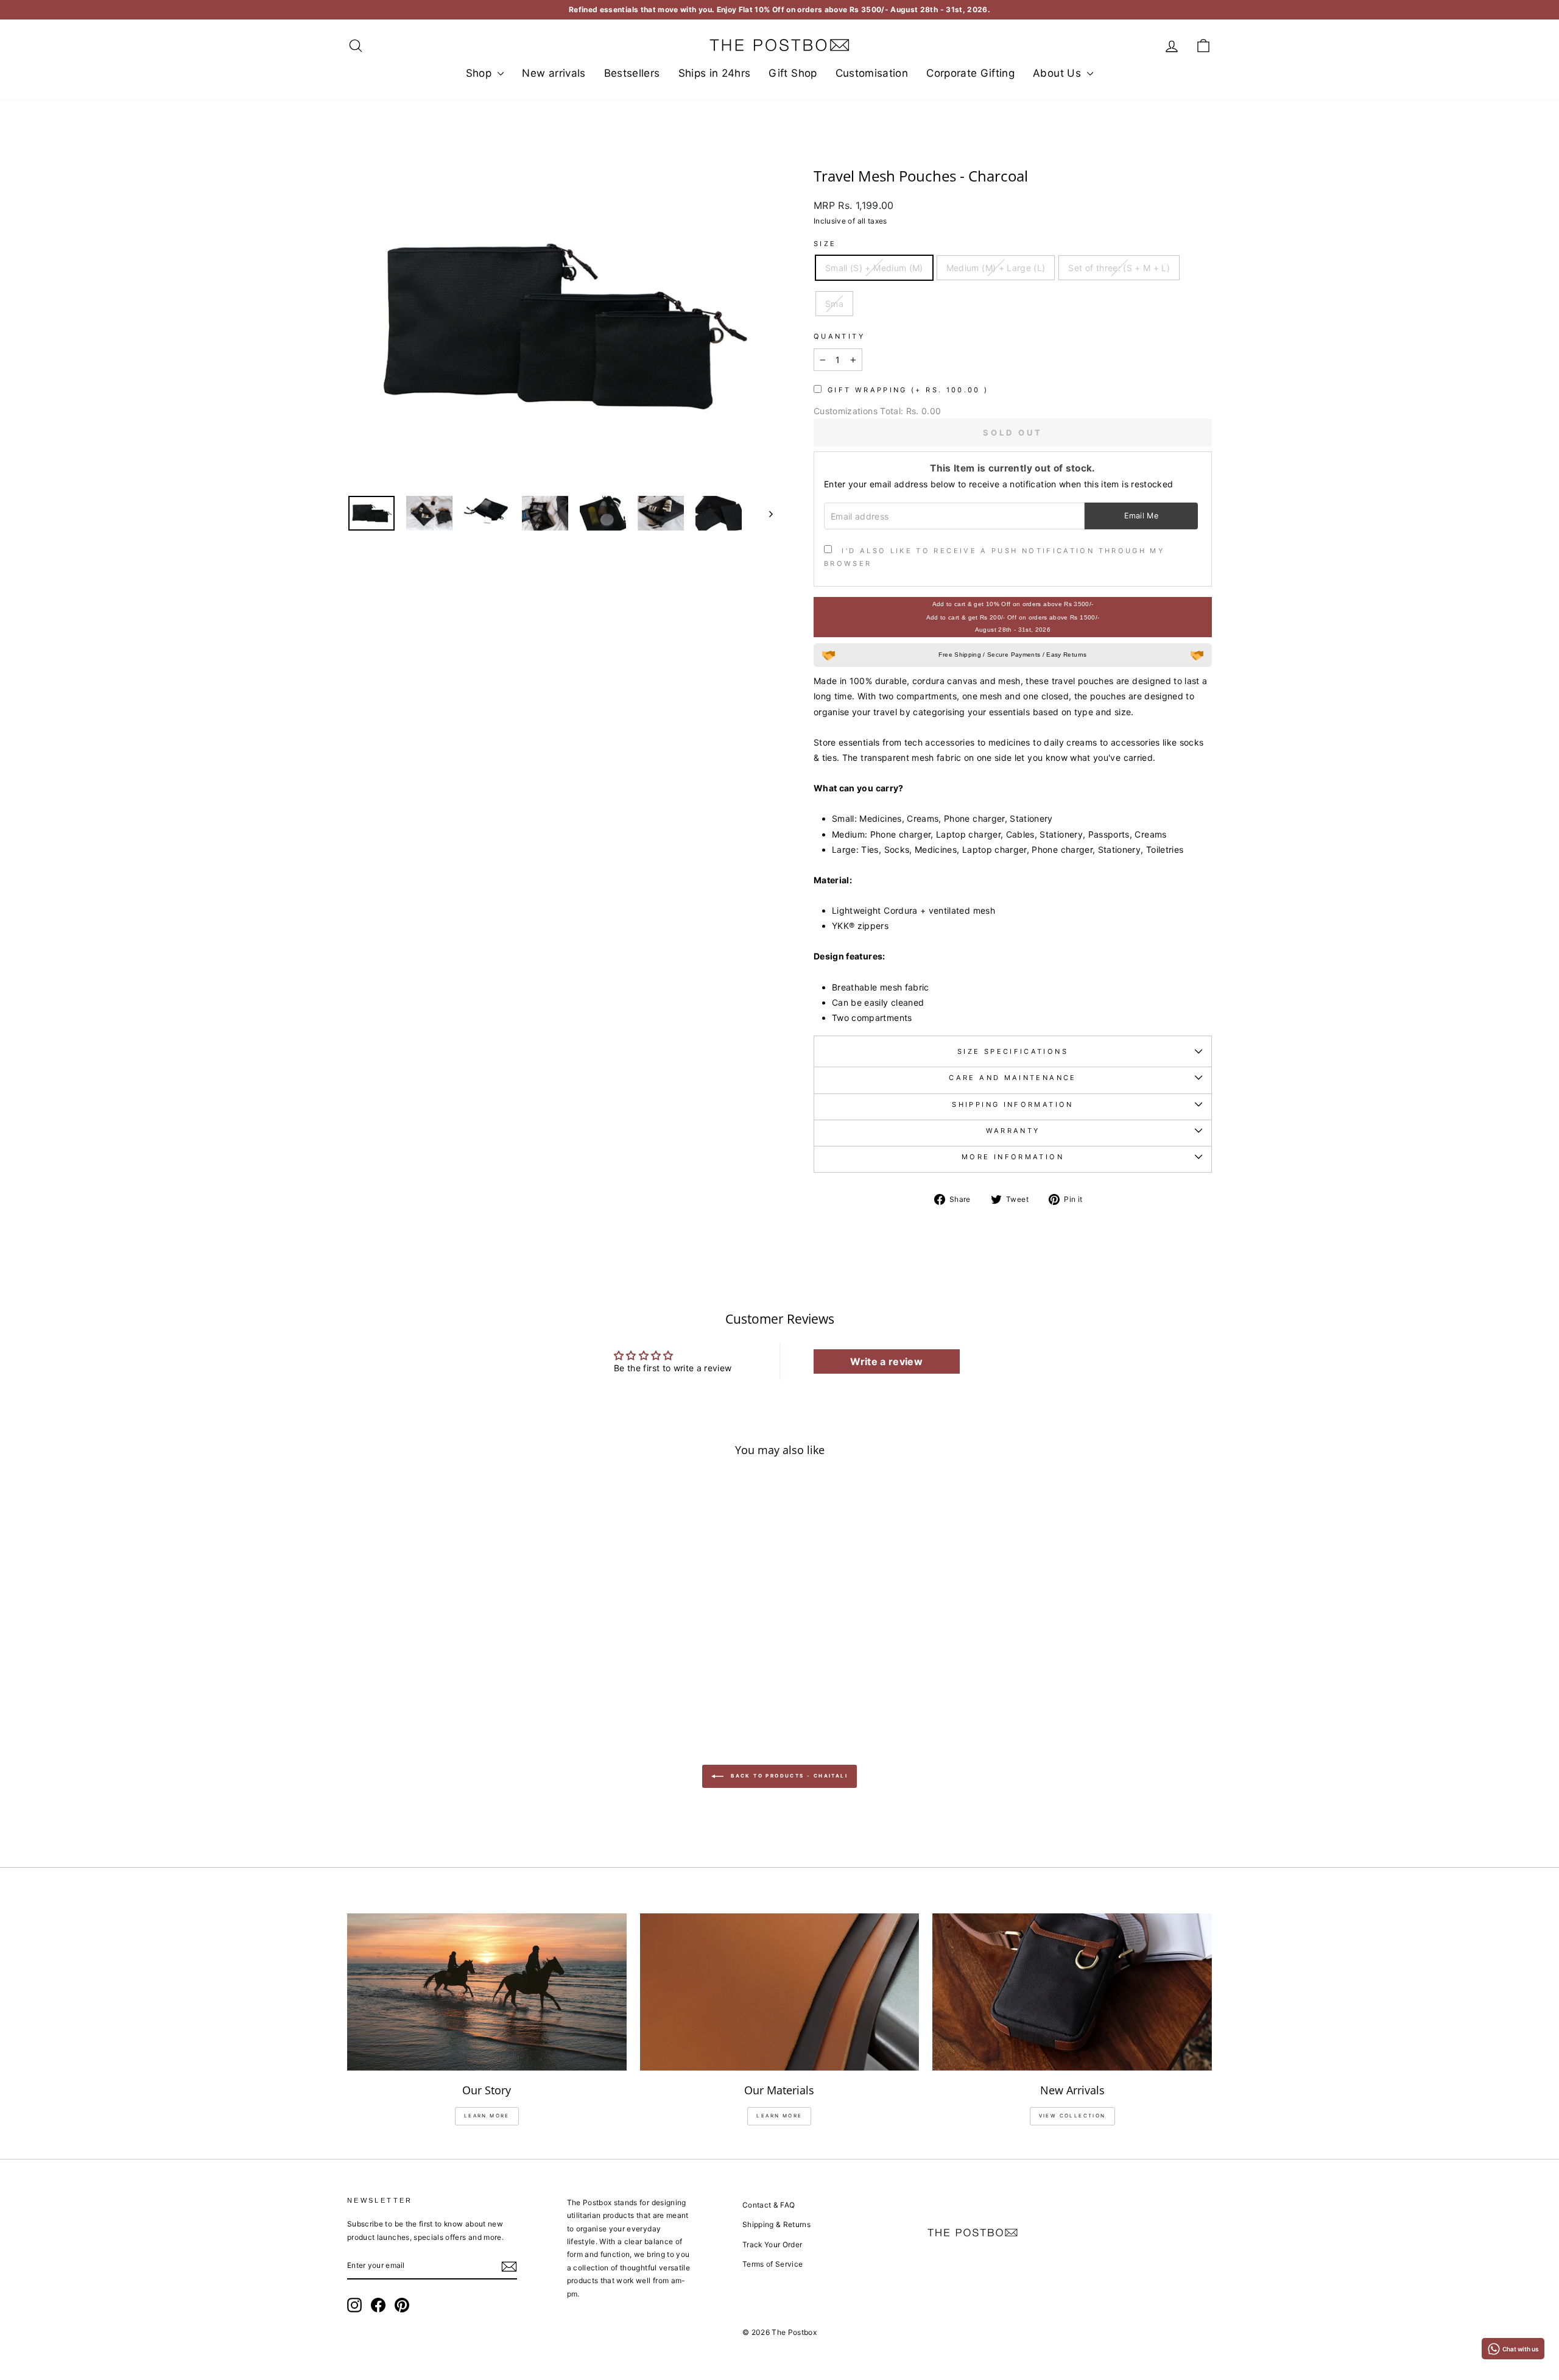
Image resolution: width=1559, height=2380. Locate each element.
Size (825, 244)
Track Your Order (772, 2244)
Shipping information (1012, 1104)
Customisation (872, 73)
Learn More (779, 2116)
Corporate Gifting (970, 73)
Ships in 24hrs (715, 73)
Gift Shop (793, 73)
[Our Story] (487, 1992)
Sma (834, 304)
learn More (487, 2116)
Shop (480, 73)
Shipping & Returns (776, 2224)
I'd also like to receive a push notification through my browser (994, 557)
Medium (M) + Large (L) (996, 268)
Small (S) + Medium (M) (874, 268)
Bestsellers (632, 73)
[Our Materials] (780, 1992)
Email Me (1142, 516)
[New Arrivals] (1072, 1992)
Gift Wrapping (908, 390)
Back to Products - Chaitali (788, 1776)
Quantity (839, 336)
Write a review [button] (886, 1361)
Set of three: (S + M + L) (1119, 268)
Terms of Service (773, 2264)
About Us (1058, 73)
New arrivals (554, 73)
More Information (1013, 1157)
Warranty (1013, 1131)
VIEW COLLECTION (1072, 2116)
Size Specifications (1013, 1051)
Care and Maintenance (1012, 1078)
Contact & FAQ (769, 2205)
